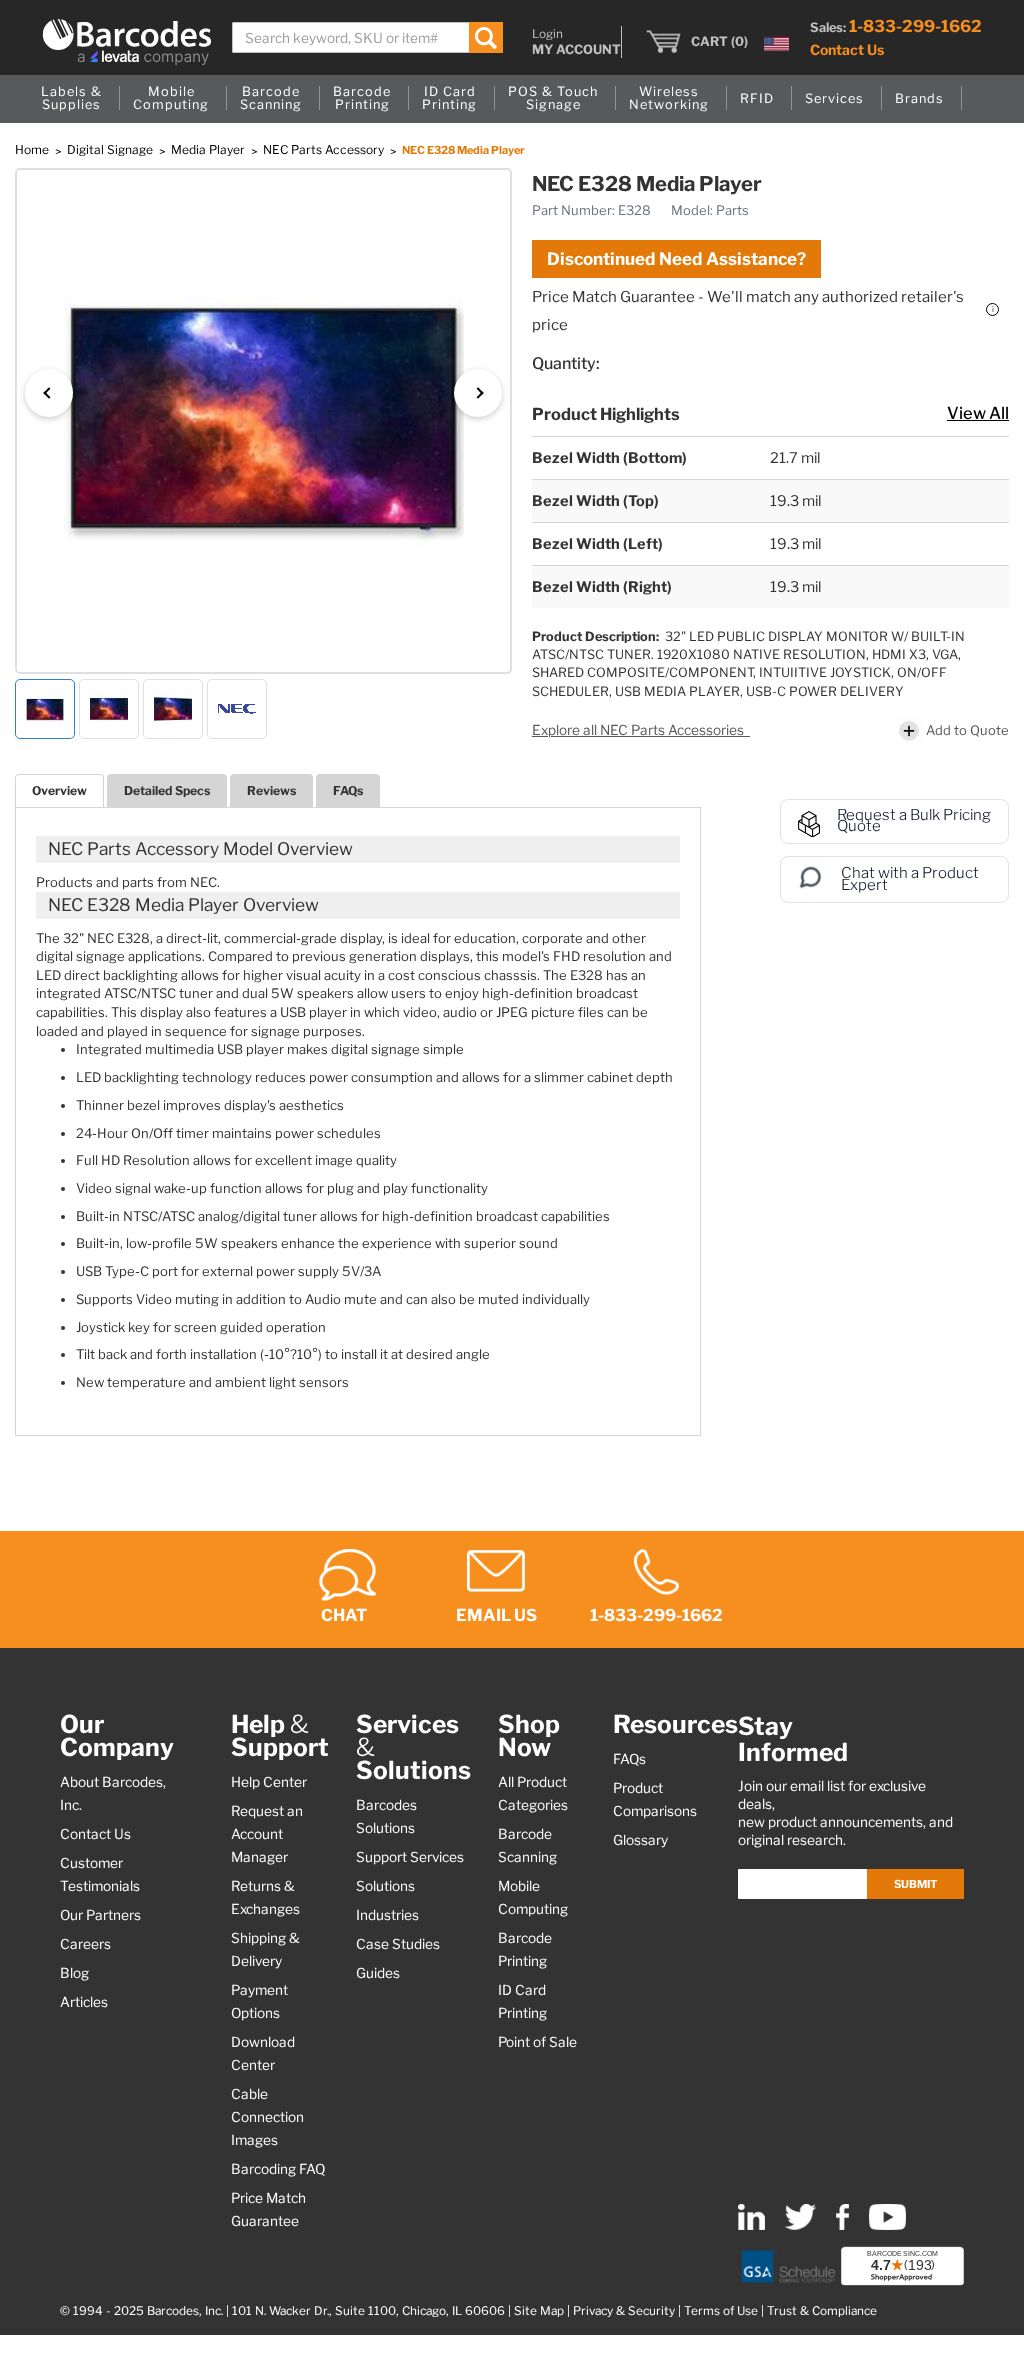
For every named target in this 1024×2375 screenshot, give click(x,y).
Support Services (410, 1857)
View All (978, 413)
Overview (59, 790)
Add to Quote (967, 730)
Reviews (271, 790)
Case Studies (398, 1944)
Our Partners (100, 1915)
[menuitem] (71, 99)
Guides (378, 1973)
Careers (85, 1944)
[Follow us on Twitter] (800, 2225)
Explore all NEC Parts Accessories (639, 730)
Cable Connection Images (267, 2117)
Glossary (640, 1840)
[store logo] (127, 42)
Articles (84, 2002)
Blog (74, 1973)
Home (33, 149)
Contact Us (847, 49)
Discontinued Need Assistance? (676, 259)
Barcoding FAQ (278, 2169)
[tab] (59, 790)
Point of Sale (537, 2042)
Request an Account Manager (267, 1834)
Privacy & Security (624, 2311)
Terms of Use (721, 2311)
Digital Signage (111, 149)
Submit (915, 1884)
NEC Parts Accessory (325, 149)
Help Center (269, 1782)
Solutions (385, 1886)
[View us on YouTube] (887, 2225)
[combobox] (367, 37)
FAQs (348, 790)
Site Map (539, 2311)
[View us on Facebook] (842, 2225)
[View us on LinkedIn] (751, 2225)
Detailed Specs (167, 790)
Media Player (209, 149)
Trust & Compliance (822, 2311)
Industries (387, 1915)
